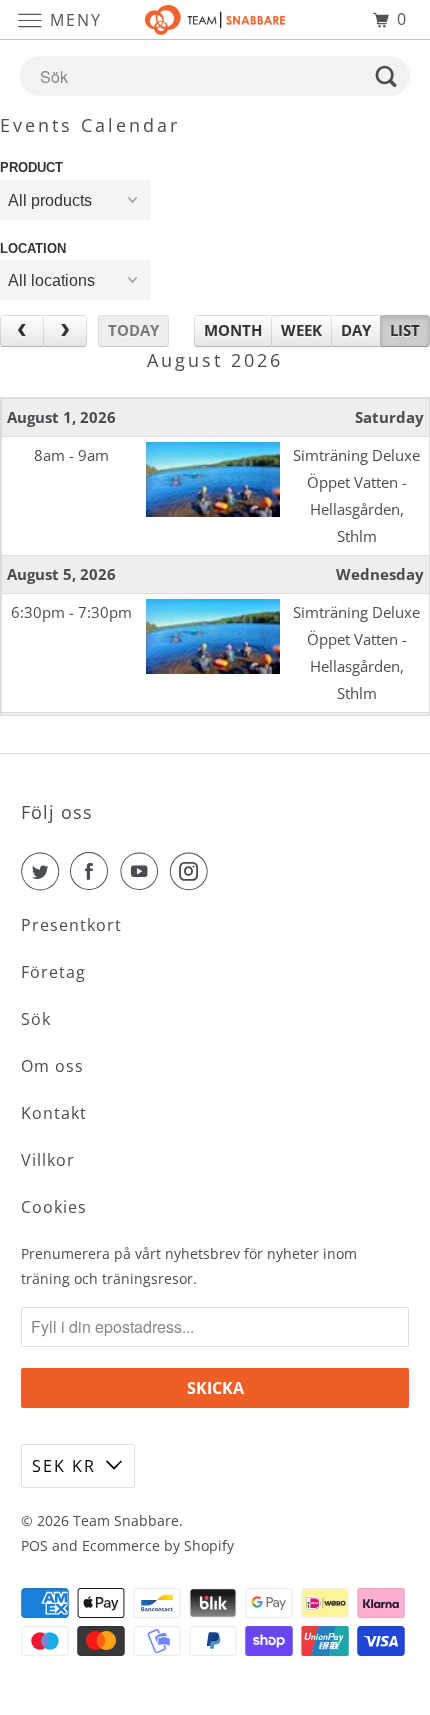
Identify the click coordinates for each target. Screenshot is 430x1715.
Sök (36, 1019)
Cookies (54, 1207)
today (133, 330)
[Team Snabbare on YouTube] (143, 871)
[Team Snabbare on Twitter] (44, 871)
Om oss (52, 1066)
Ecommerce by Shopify (158, 1545)
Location (33, 248)
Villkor (48, 1160)
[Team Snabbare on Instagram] (193, 871)
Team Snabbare (126, 1520)
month (233, 330)
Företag (53, 972)
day (356, 330)
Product (31, 167)
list (405, 330)
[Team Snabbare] (215, 19)
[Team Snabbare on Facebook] (93, 871)
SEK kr (64, 1466)
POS (34, 1545)
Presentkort (71, 925)
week (301, 330)
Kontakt (54, 1113)
